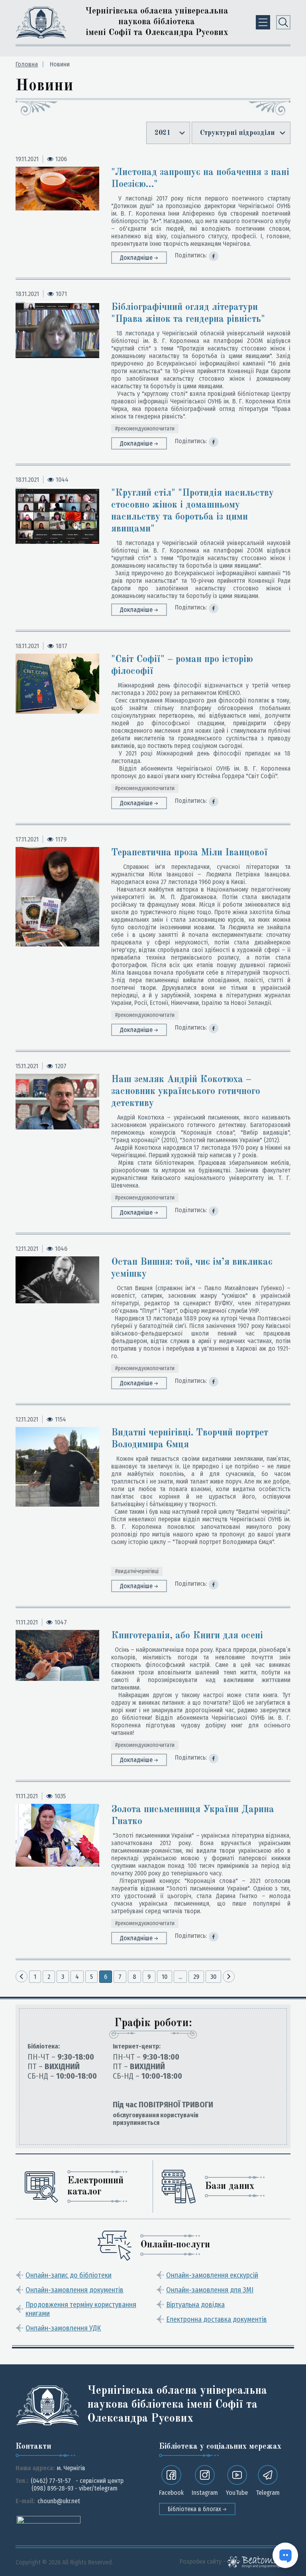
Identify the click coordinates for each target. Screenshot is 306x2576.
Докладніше (137, 258)
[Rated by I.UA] (49, 2519)
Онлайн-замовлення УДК (63, 2328)
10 (165, 1977)
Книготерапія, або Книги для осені (187, 1636)
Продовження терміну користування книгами (81, 2309)
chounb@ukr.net (59, 2501)
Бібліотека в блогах (195, 2509)
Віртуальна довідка (195, 2305)
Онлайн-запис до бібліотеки (69, 2275)
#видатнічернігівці (137, 1571)
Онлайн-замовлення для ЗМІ (210, 2290)
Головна (27, 64)
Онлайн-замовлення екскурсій (212, 2275)
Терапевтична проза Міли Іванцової (189, 853)
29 (196, 1977)
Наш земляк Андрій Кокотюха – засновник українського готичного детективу (186, 1092)
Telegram (268, 2493)
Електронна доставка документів (217, 2319)
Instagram (205, 2493)
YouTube (237, 2493)
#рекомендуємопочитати (145, 429)
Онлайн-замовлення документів (75, 2290)
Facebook (171, 2493)
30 (213, 1977)
